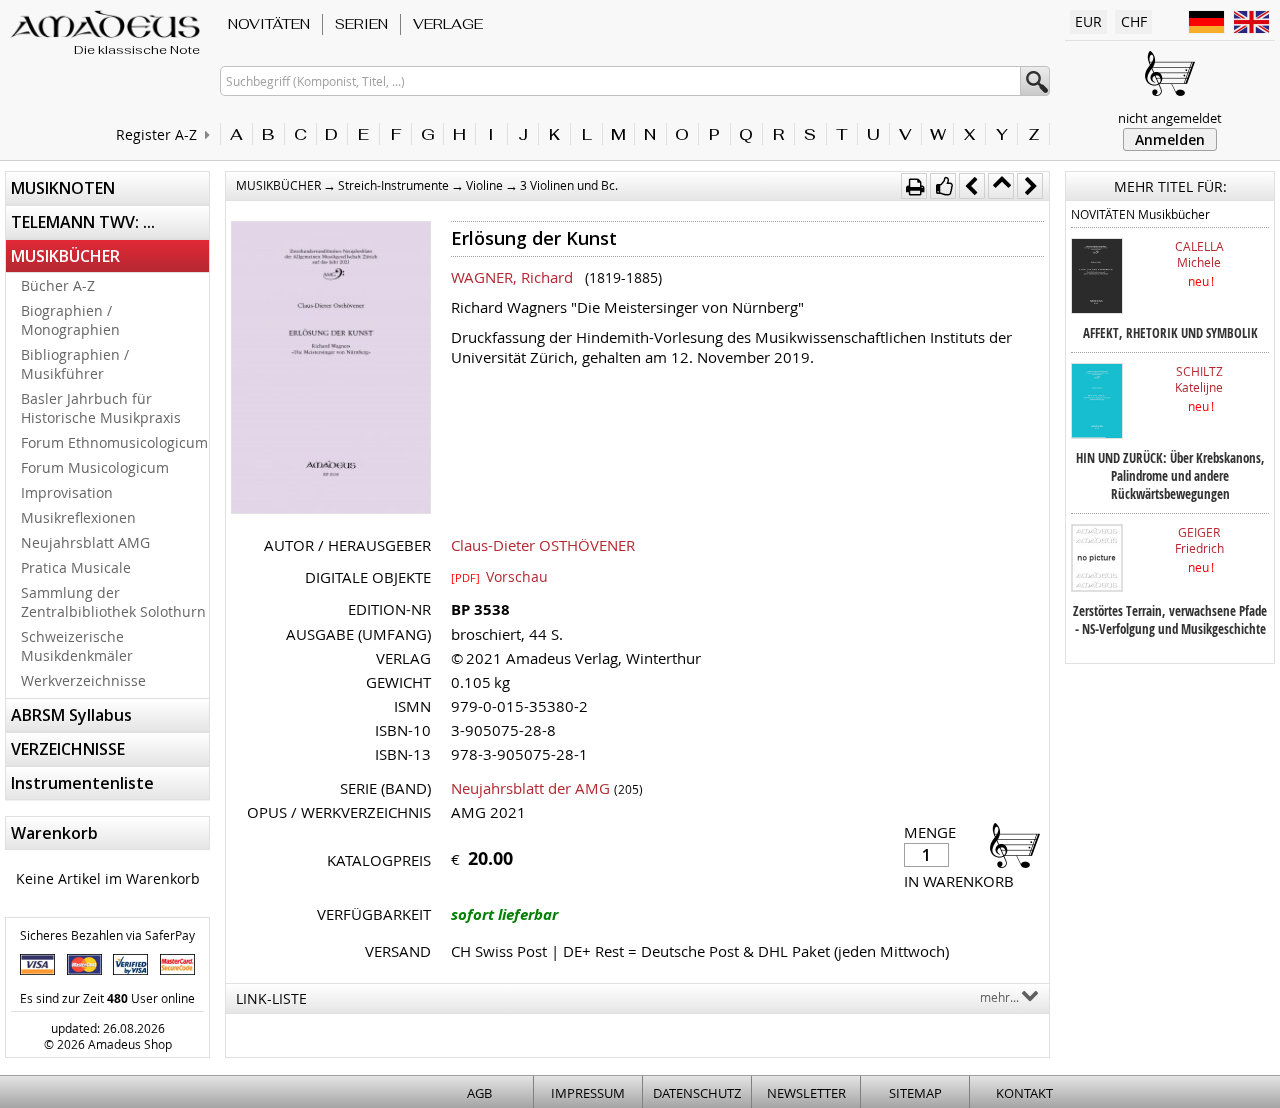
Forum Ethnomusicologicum (114, 442)
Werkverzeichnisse (83, 680)
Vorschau (499, 576)
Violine (484, 185)
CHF (1134, 21)
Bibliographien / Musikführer (75, 364)
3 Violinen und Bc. (569, 185)
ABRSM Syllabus (71, 715)
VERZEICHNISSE (68, 749)
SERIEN (361, 24)
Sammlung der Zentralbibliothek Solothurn (113, 602)
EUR (1088, 21)
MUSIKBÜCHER (65, 256)
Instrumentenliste (82, 783)
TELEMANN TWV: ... (83, 222)
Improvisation (67, 492)
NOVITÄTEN (269, 24)
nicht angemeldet (1170, 118)
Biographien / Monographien (70, 320)
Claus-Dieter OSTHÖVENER (543, 545)
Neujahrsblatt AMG (85, 542)
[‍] (1009, 844)
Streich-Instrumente (393, 185)
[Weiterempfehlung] (943, 186)
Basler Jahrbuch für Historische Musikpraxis (101, 408)
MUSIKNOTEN (63, 188)
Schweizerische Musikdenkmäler (77, 646)
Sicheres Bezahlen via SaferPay (107, 935)
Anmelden (1170, 139)
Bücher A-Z (58, 285)
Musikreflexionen (78, 517)
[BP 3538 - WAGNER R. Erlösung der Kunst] (331, 369)
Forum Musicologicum (95, 467)
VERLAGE (448, 24)
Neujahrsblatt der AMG (530, 788)
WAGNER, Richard (512, 277)
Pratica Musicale (76, 567)
